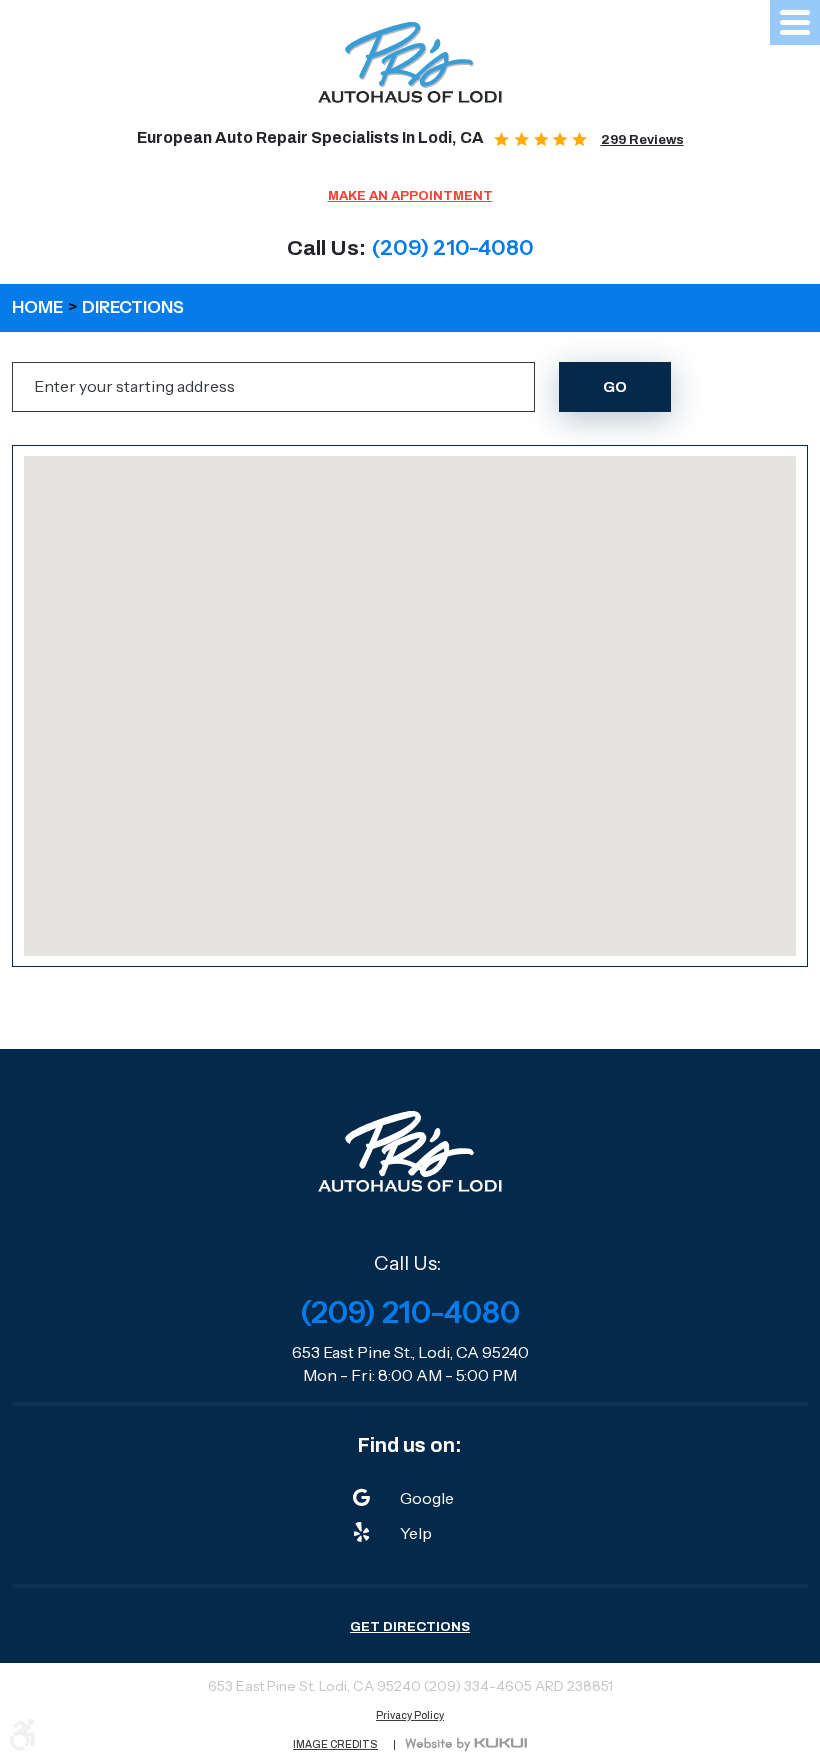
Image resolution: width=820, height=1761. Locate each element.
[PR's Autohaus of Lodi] (410, 62)
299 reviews (642, 139)
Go (615, 387)
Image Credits (335, 1745)
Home (37, 307)
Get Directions (410, 1626)
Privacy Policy (410, 1716)
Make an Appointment (410, 195)
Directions (133, 307)
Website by (466, 1745)
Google (427, 1498)
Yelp (416, 1533)
